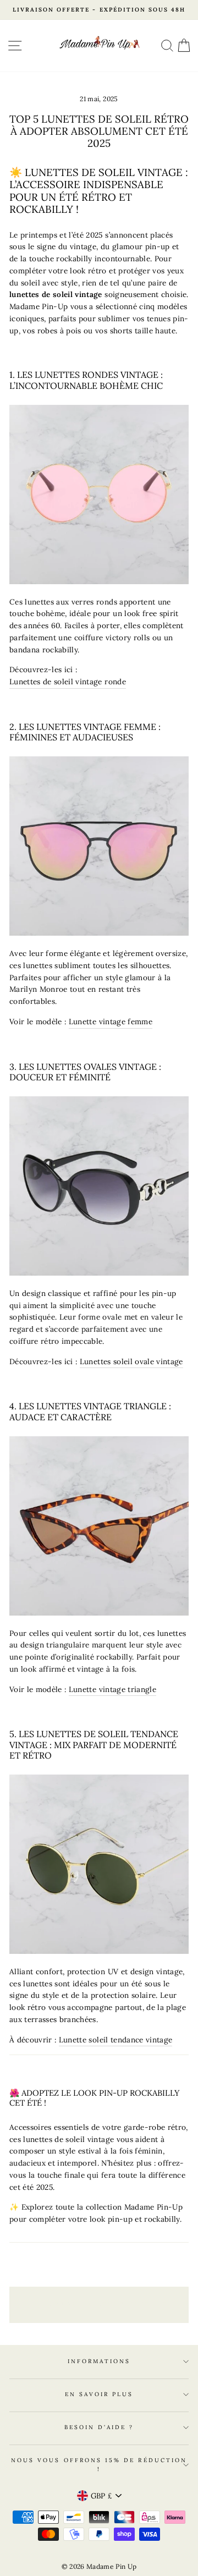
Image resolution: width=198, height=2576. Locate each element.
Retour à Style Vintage (107, 2304)
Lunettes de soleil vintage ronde (68, 682)
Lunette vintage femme (111, 1021)
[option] (99, 10)
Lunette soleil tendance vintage (116, 2040)
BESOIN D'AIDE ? (99, 2427)
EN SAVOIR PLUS (99, 2394)
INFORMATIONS (99, 2361)
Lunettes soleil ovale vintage (131, 1361)
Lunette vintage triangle (112, 1689)
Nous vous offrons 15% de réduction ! (99, 2465)
